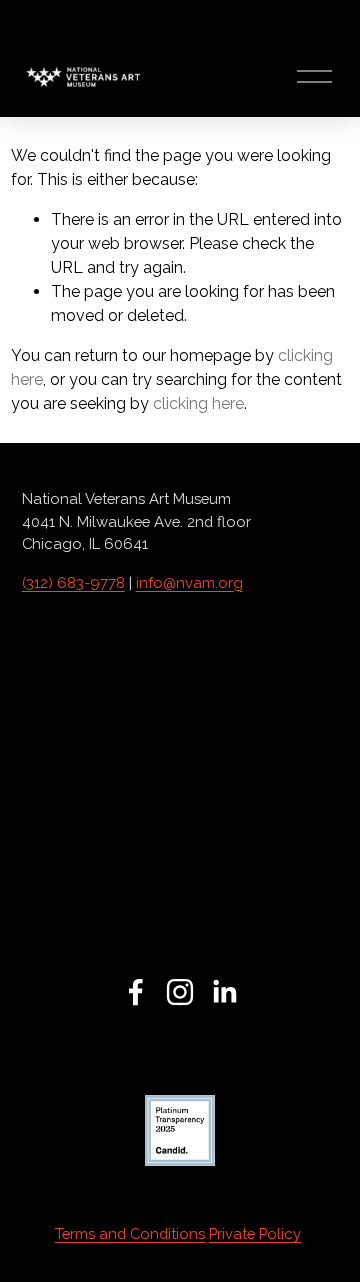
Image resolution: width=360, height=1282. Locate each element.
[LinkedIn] (224, 992)
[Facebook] (136, 992)
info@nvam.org (189, 582)
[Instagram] (180, 992)
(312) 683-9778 (73, 582)
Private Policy (255, 1233)
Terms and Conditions (130, 1233)
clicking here (198, 403)
